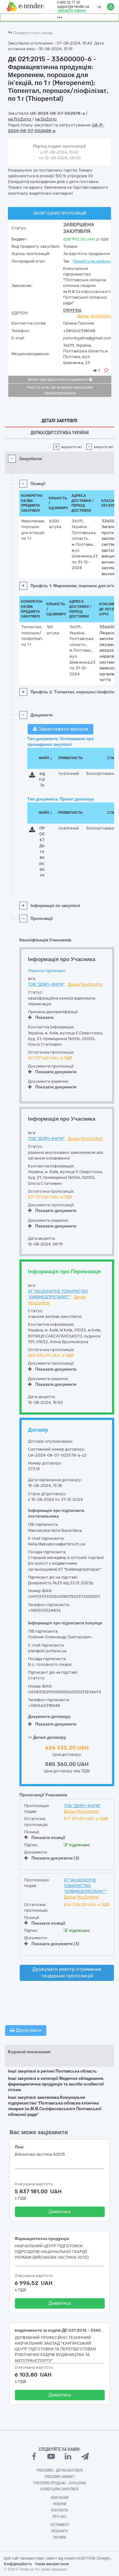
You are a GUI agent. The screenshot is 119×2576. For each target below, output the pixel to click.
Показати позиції (48, 1838)
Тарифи (60, 2537)
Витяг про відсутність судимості (58, 380)
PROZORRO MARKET (60, 2477)
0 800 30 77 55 (69, 3)
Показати (44, 1017)
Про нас (60, 2517)
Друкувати (28, 2030)
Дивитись (60, 2212)
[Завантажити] (32, 776)
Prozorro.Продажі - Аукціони (60, 2483)
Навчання (60, 2498)
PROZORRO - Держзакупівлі (60, 2470)
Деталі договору (49, 1737)
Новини (60, 2504)
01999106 (72, 310)
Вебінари (60, 2531)
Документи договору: (50, 1717)
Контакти (60, 2510)
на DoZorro (46, 119)
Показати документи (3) (55, 1858)
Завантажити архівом (63, 729)
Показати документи (56, 1072)
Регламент (60, 2525)
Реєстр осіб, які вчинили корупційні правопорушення (60, 390)
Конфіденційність (18, 2564)
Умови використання (52, 2564)
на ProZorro (20, 119)
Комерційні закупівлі (60, 2489)
